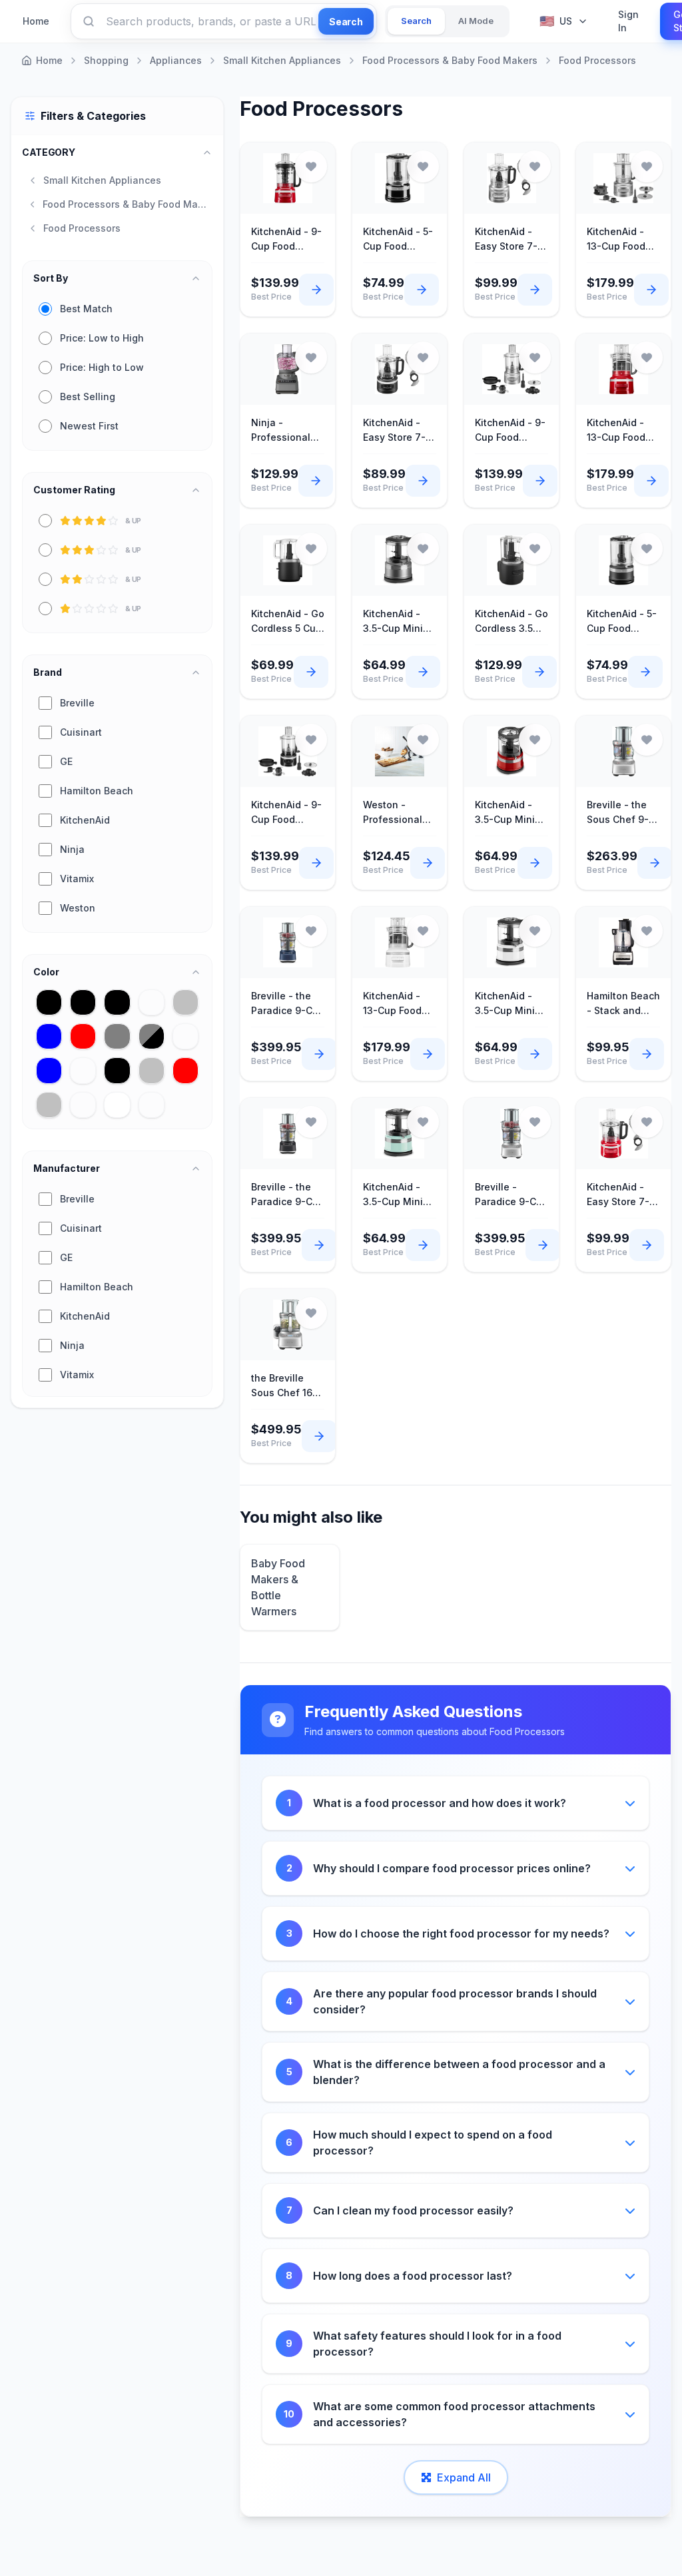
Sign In (628, 21)
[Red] (185, 1070)
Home (36, 21)
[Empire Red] (83, 1036)
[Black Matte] (83, 1002)
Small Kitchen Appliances (282, 60)
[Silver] (49, 1105)
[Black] (49, 1002)
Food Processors (597, 60)
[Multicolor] (83, 1070)
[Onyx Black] (117, 1070)
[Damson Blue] (49, 1036)
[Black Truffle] (117, 1002)
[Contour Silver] (185, 1002)
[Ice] (185, 1036)
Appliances (176, 60)
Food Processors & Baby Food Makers (450, 60)
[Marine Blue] (49, 1070)
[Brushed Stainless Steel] (152, 1002)
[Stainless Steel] (83, 1105)
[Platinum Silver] (152, 1070)
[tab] (416, 21)
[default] (152, 1105)
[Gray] (117, 1036)
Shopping (106, 60)
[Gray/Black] (152, 1036)
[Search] (89, 21)
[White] (117, 1105)
